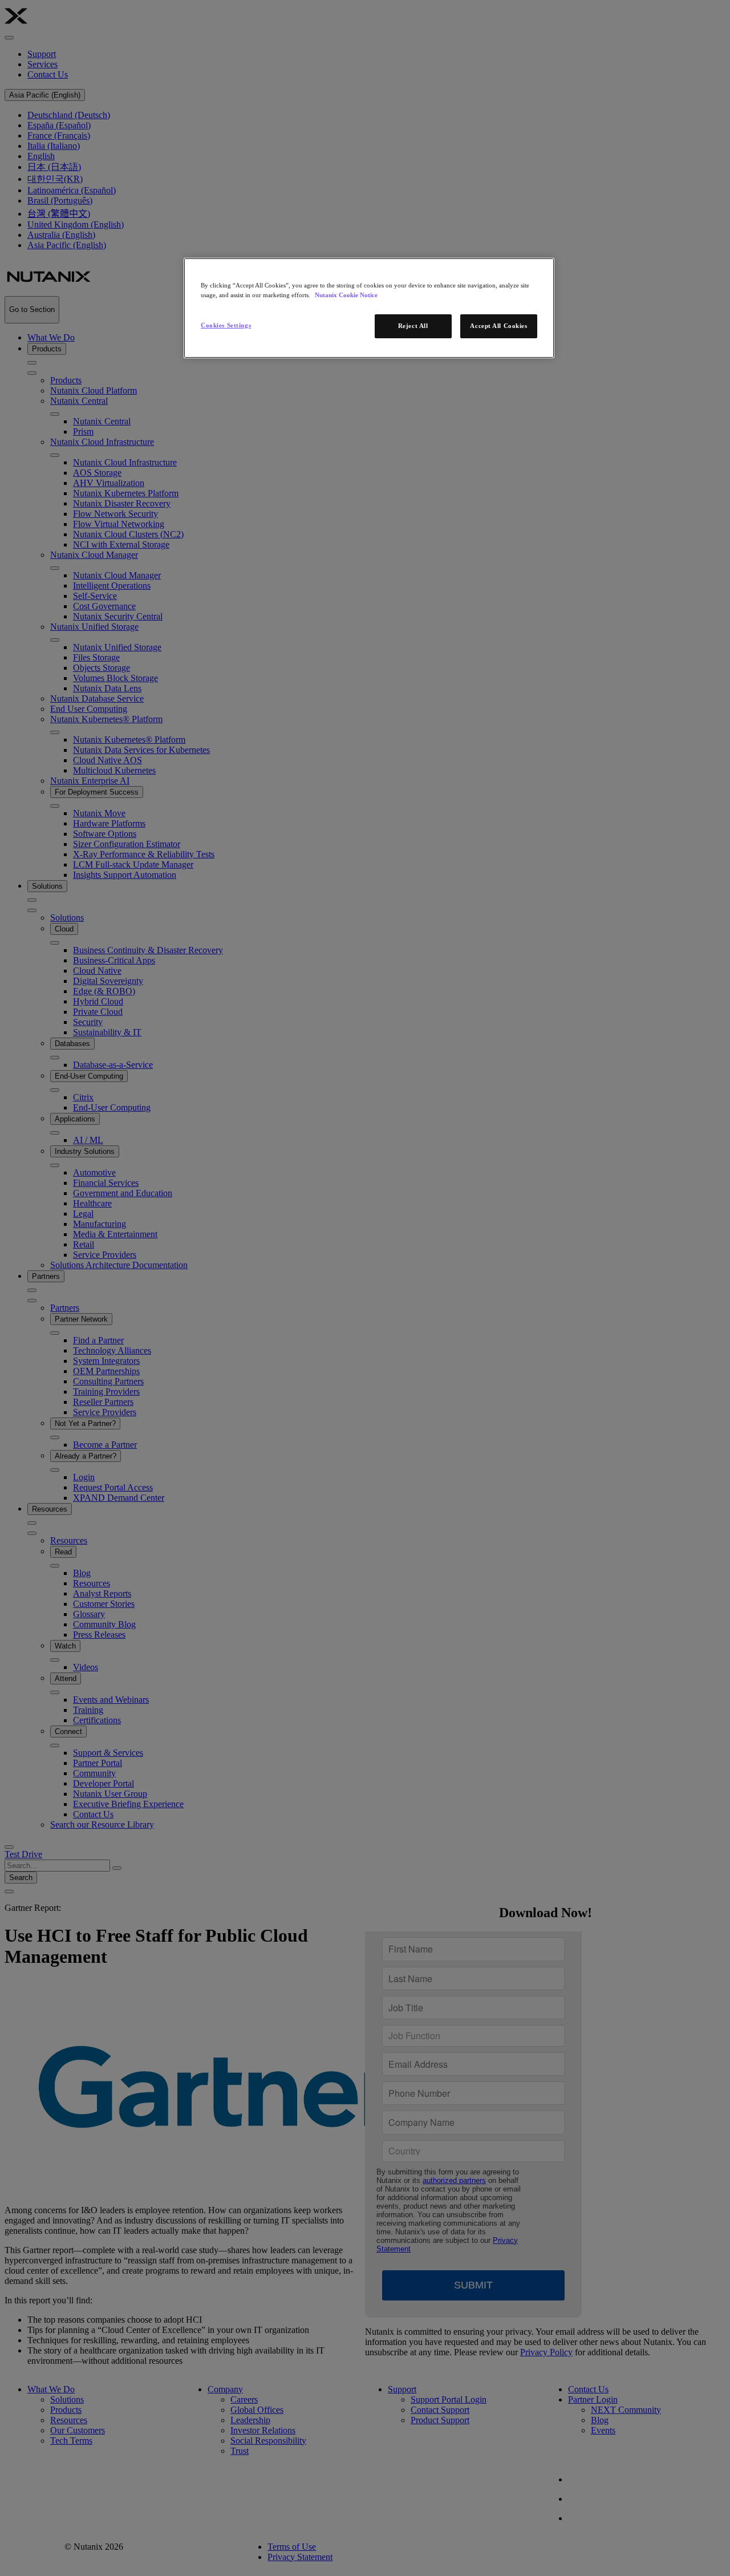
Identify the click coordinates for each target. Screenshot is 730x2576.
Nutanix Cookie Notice (346, 295)
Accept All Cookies (498, 326)
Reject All (413, 326)
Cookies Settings (226, 325)
